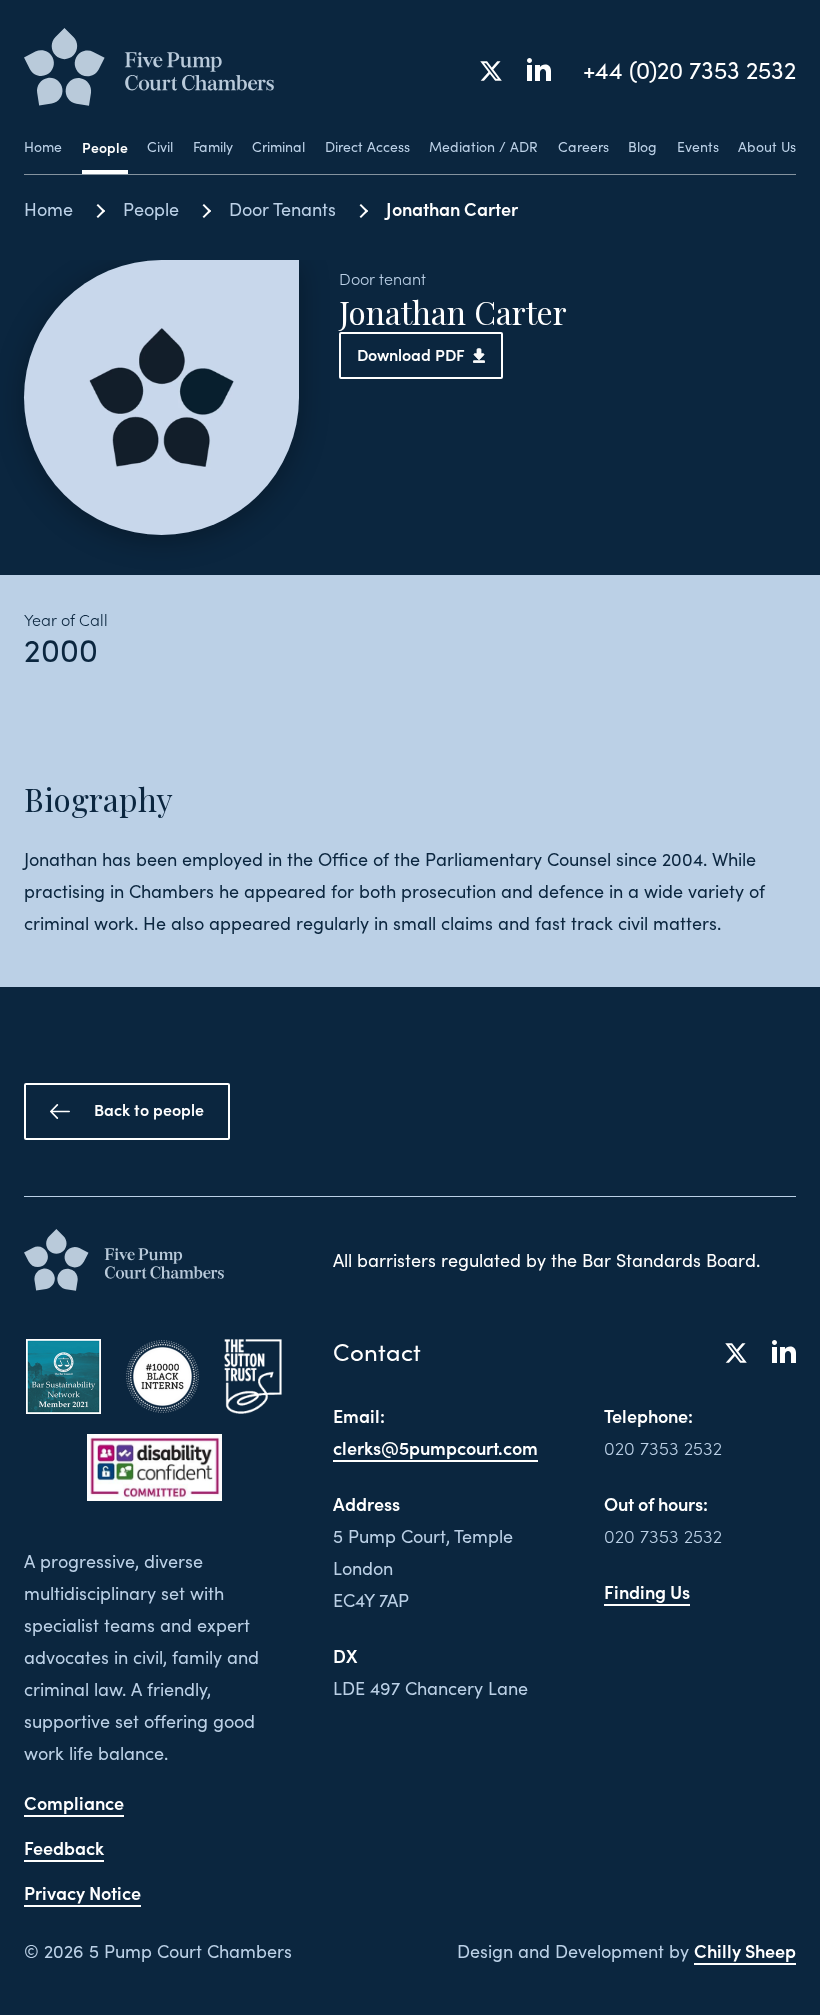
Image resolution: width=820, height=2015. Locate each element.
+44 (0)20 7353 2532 (689, 70)
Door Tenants (282, 209)
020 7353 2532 (663, 1447)
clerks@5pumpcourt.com (435, 1447)
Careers (583, 147)
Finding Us (647, 1591)
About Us (767, 147)
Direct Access (367, 147)
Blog (642, 147)
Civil (160, 147)
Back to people (149, 1109)
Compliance (74, 1802)
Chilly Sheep (745, 1950)
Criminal (278, 147)
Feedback (64, 1847)
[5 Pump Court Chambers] (149, 68)
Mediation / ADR (483, 147)
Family (213, 147)
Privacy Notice (82, 1892)
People (105, 147)
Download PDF (411, 354)
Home (43, 147)
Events (698, 147)
